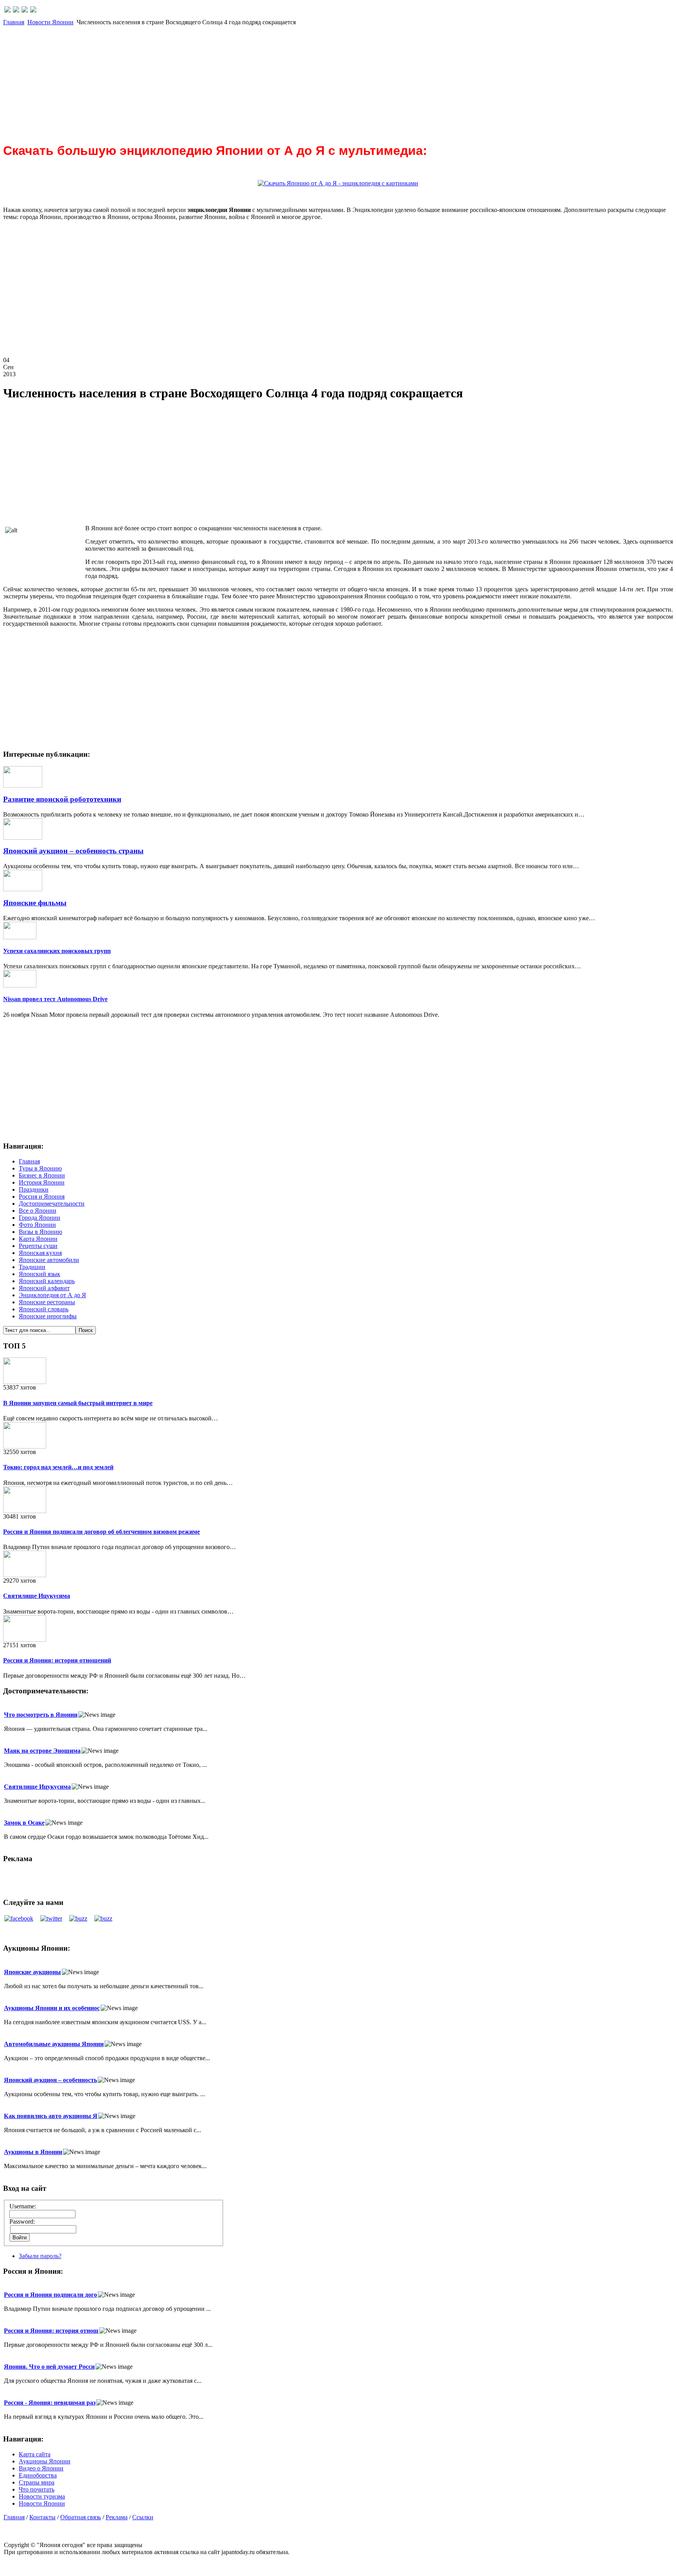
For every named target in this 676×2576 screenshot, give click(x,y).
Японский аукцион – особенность (50, 2080)
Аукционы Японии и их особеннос (52, 2008)
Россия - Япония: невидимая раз (50, 2403)
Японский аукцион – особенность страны (73, 851)
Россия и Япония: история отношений (57, 1660)
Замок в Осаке (24, 1823)
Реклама (117, 2517)
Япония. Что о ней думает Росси (49, 2367)
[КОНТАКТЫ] (25, 10)
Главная (14, 22)
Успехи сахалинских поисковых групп (57, 951)
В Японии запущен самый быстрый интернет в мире (78, 1403)
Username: (23, 2206)
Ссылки (143, 2517)
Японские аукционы (32, 1972)
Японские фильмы (35, 903)
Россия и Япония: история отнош (51, 2331)
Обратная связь (81, 2517)
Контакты (42, 2517)
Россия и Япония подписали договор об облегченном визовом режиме (102, 1532)
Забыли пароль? (40, 2256)
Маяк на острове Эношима (42, 1751)
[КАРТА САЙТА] (16, 10)
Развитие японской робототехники (62, 799)
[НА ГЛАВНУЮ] (7, 10)
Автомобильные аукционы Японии (54, 2044)
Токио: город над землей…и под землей (58, 1467)
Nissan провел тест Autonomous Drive (55, 999)
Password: (22, 2221)
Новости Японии (50, 22)
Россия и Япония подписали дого (50, 2295)
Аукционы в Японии (33, 2152)
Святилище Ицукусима (37, 1596)
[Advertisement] (238, 81)
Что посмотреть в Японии (41, 1715)
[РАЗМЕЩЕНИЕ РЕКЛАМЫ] (33, 10)
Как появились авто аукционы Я (51, 2116)
